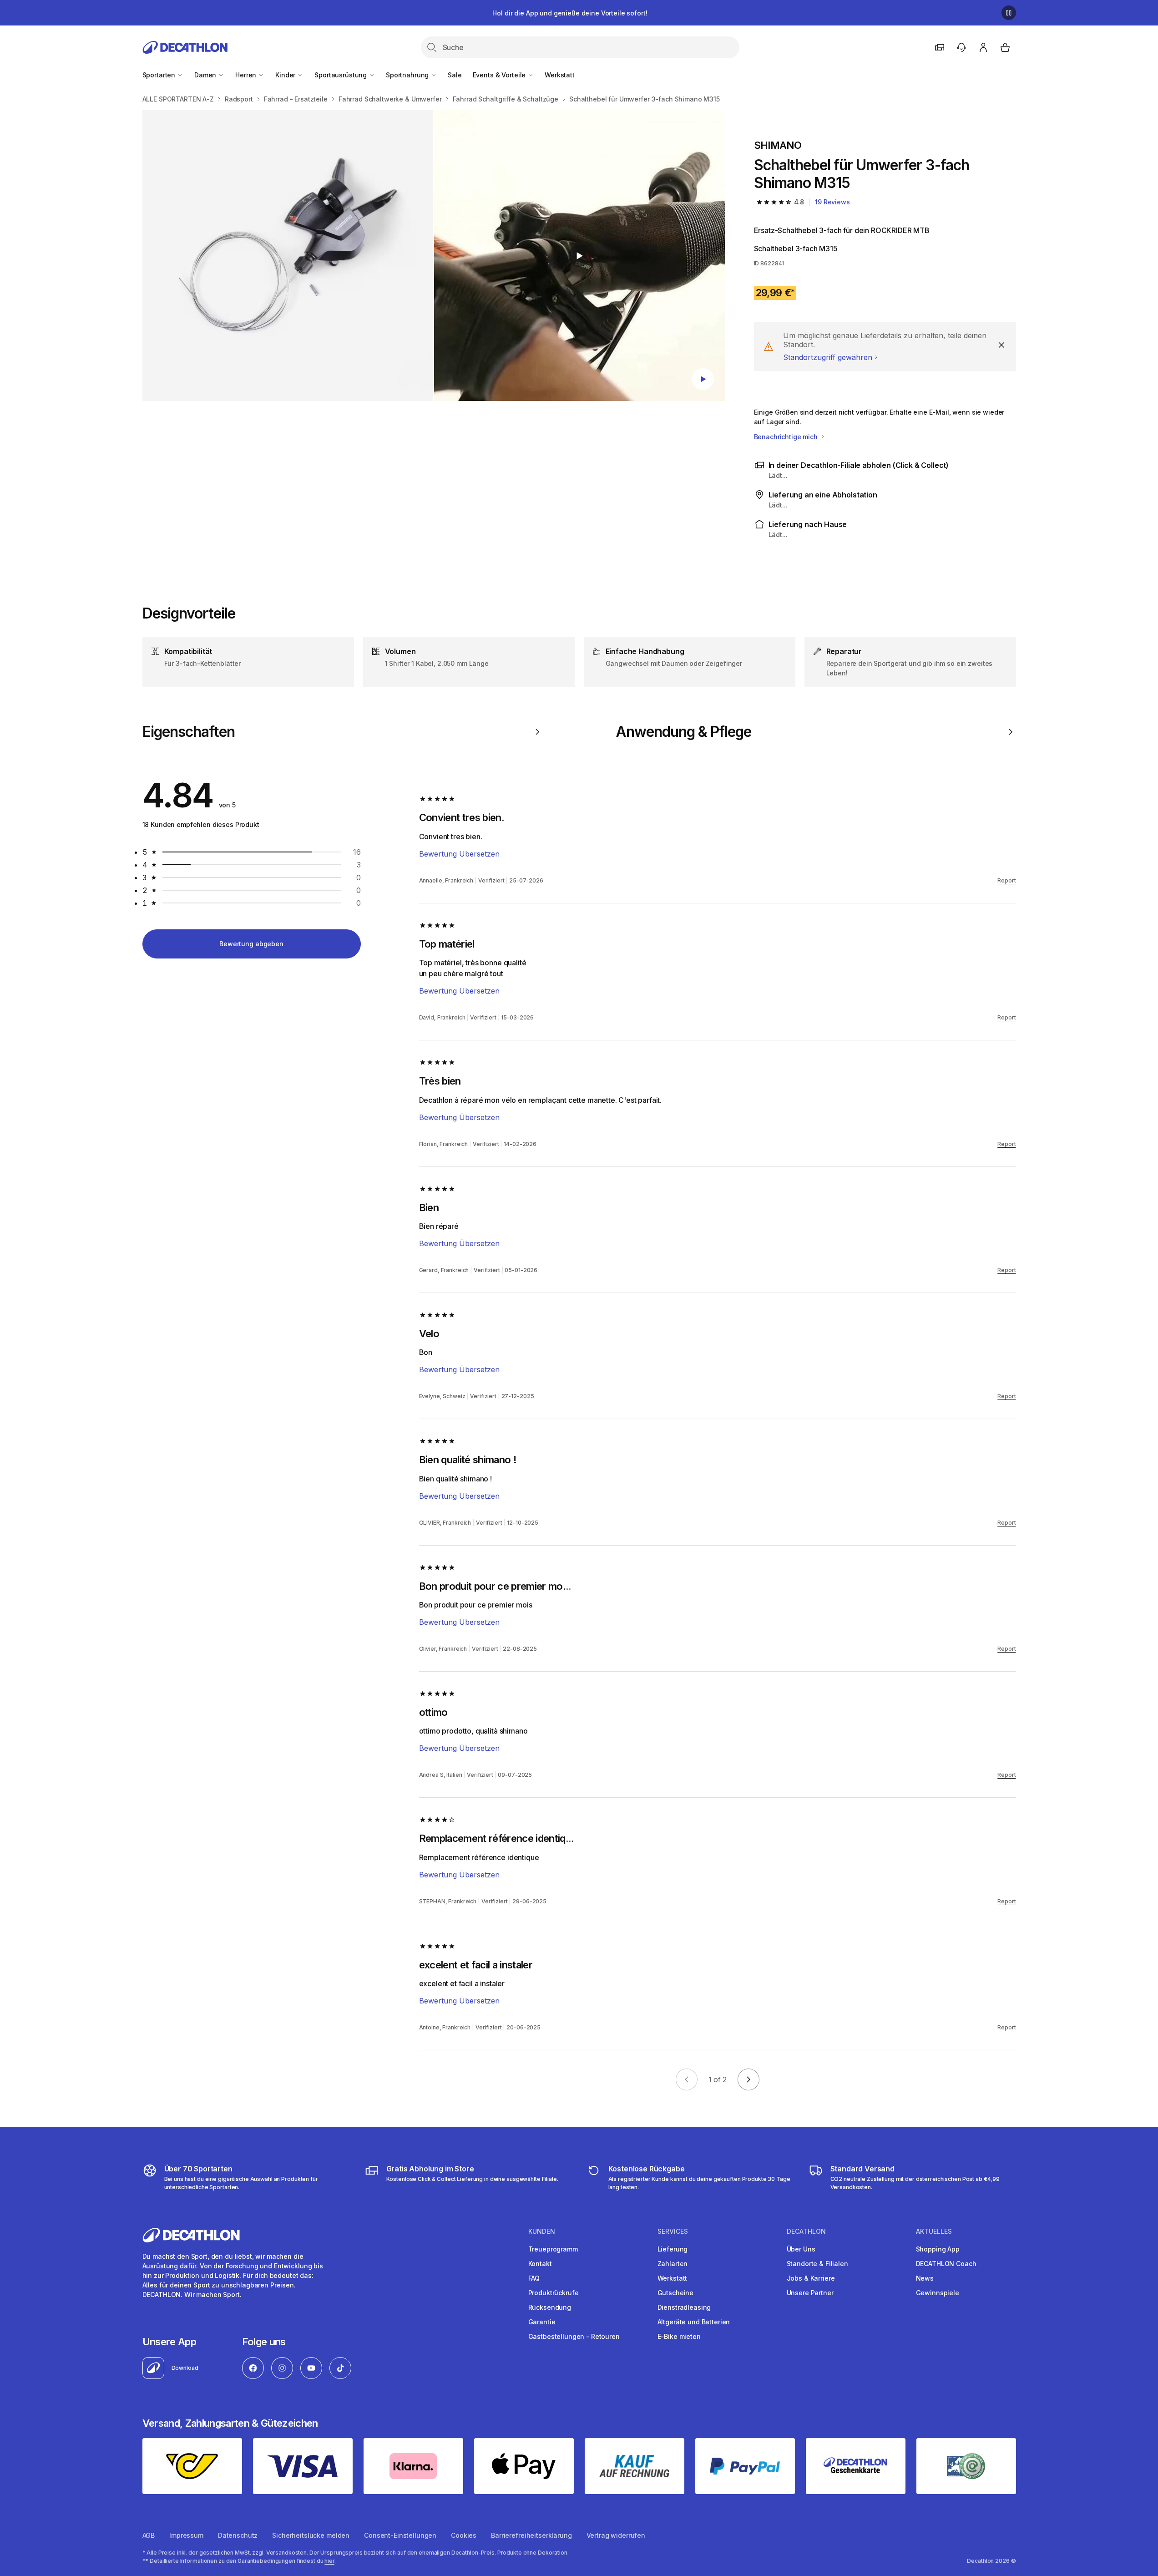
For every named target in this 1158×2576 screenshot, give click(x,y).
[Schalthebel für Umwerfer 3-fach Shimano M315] (288, 256)
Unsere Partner (810, 2293)
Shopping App (938, 2249)
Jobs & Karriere (811, 2278)
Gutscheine (676, 2293)
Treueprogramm (553, 2249)
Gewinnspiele (938, 2293)
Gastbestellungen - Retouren (574, 2336)
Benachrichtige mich (787, 437)
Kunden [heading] (542, 2231)
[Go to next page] (748, 2079)
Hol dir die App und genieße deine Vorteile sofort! (570, 13)
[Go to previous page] (687, 2079)
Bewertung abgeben (251, 944)
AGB (149, 2535)
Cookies (464, 2535)
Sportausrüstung (341, 75)
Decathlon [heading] (806, 2231)
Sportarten (160, 75)
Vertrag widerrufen (616, 2535)
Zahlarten (673, 2264)
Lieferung (673, 2249)
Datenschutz (238, 2535)
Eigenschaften (189, 732)
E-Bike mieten (679, 2336)
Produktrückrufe (554, 2293)
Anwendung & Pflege (684, 732)
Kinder (286, 75)
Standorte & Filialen (817, 2264)
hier (329, 2561)
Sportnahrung (408, 75)
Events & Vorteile (500, 75)
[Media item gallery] (434, 256)
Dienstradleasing (684, 2307)
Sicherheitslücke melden (311, 2535)
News (925, 2278)
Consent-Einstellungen (400, 2535)
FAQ (534, 2278)
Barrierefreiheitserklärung (531, 2535)
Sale (455, 75)
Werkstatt (560, 75)
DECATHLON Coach (946, 2264)
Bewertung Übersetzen (459, 854)
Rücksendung (550, 2307)
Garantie (542, 2322)
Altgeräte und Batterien (694, 2322)
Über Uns (801, 2249)
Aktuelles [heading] (934, 2231)
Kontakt (540, 2264)
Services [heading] (673, 2231)
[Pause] (1009, 13)
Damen (206, 75)
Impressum (186, 2535)
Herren (247, 75)
